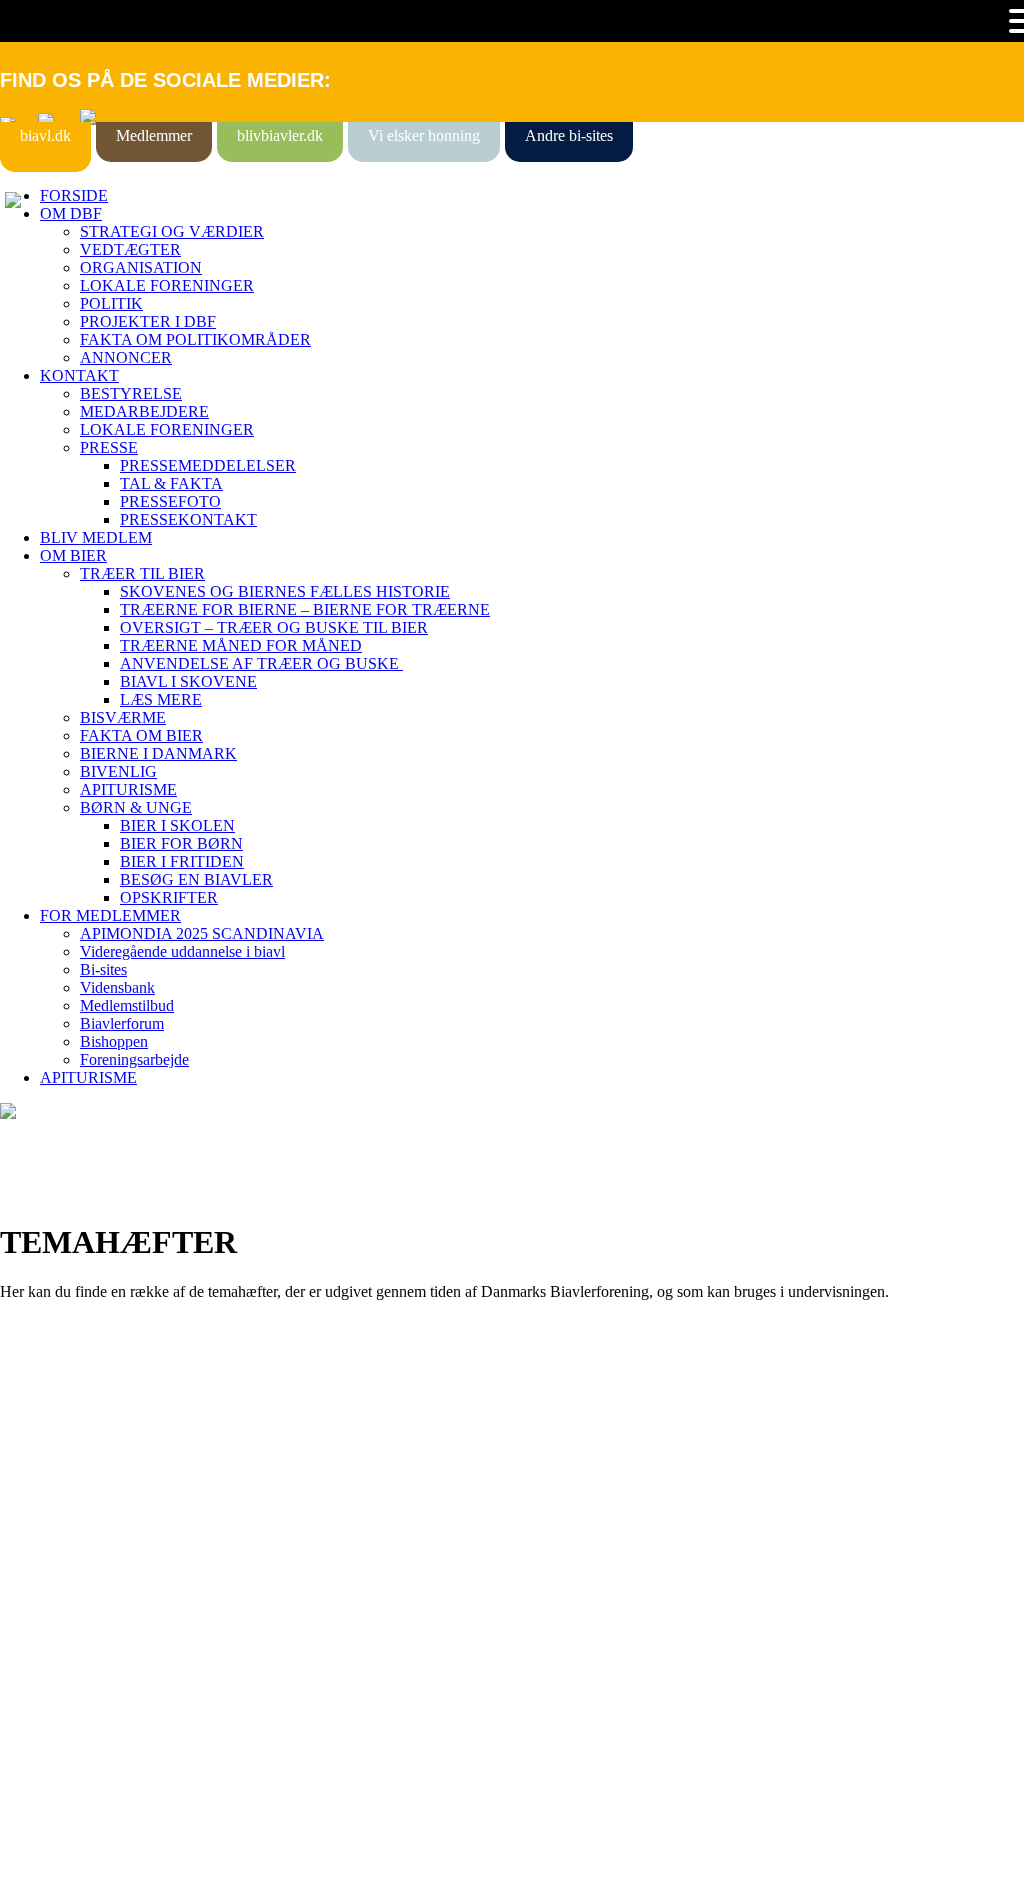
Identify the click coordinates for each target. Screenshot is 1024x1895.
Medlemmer (154, 135)
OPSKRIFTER (169, 897)
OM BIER (73, 555)
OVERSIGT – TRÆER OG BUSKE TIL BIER (274, 627)
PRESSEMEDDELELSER (208, 465)
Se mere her (39, 1869)
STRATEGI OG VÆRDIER (172, 231)
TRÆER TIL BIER (142, 573)
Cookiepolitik (43, 1496)
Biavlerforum (122, 1023)
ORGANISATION (141, 267)
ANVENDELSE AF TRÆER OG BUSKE (261, 663)
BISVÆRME (123, 717)
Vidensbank (117, 987)
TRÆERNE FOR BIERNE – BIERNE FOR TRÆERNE (305, 609)
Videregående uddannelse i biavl (182, 951)
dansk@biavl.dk (101, 1658)
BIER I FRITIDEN (182, 861)
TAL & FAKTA (171, 483)
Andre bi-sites (569, 135)
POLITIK (111, 303)
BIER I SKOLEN (177, 825)
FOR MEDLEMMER (110, 915)
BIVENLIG (118, 771)
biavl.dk (45, 135)
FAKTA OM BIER (141, 735)
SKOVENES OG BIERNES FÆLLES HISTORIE (285, 591)
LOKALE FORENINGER (167, 285)
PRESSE (109, 447)
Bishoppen (114, 1041)
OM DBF (71, 213)
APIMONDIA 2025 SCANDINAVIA (202, 933)
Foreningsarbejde (134, 1059)
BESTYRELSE (131, 393)
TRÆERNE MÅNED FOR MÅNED (241, 645)
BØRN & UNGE (136, 807)
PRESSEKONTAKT (188, 519)
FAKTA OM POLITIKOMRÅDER (195, 339)
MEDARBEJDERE (144, 411)
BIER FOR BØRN (181, 843)
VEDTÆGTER (130, 249)
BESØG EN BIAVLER (196, 879)
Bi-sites (103, 969)
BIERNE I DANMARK (158, 753)
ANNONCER (126, 357)
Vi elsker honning (424, 135)
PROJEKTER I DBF (148, 321)
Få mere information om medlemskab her (129, 1478)
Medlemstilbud (127, 1005)
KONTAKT (79, 375)
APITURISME (128, 789)
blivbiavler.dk (280, 135)
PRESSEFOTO (170, 501)
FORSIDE (74, 195)
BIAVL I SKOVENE (188, 681)
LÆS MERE (161, 699)
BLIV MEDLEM (96, 537)
